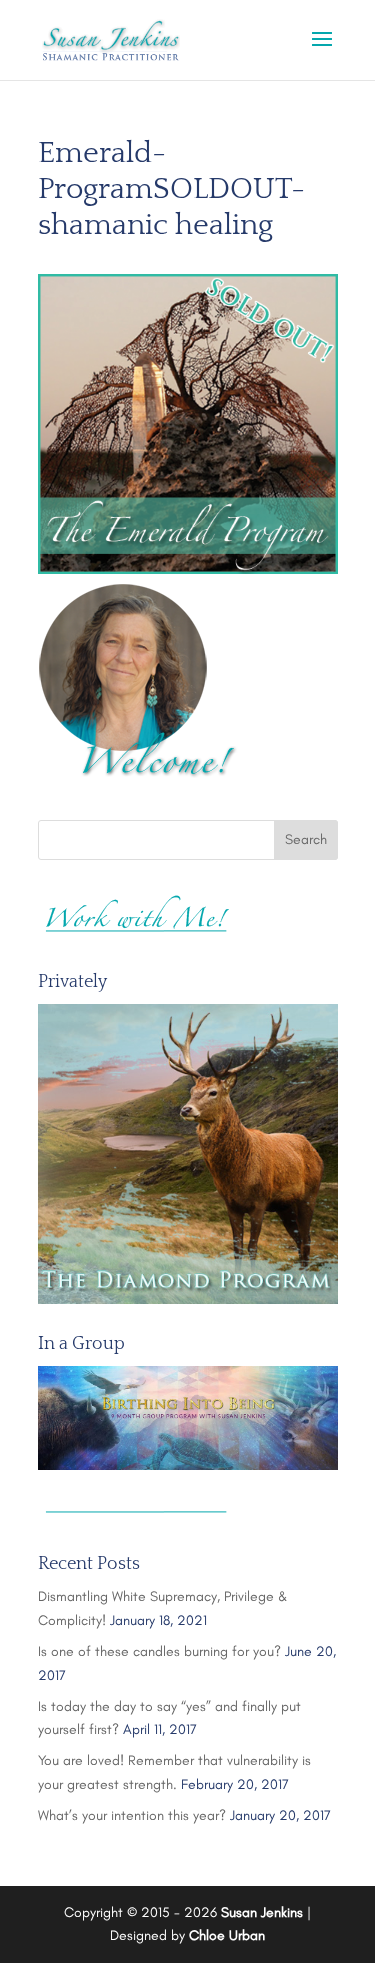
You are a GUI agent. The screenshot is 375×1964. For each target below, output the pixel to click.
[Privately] (188, 1154)
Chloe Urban (227, 1935)
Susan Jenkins (262, 1912)
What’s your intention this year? (132, 1815)
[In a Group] (188, 1418)
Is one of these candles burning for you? (159, 1651)
